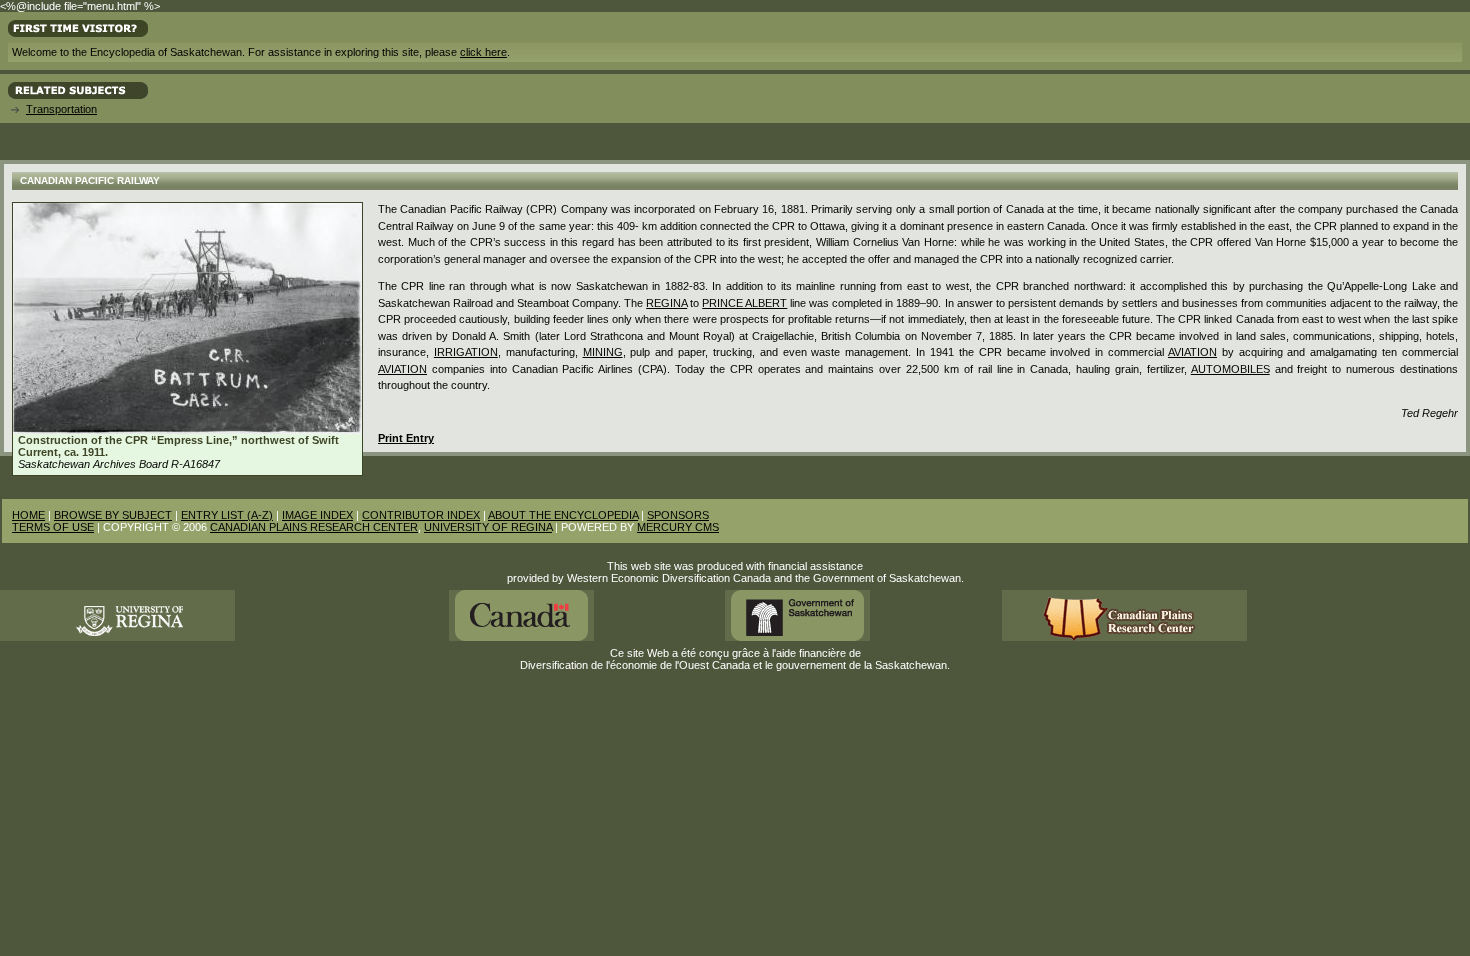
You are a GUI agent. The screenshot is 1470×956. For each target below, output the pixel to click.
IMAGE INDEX (317, 515)
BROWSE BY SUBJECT (113, 515)
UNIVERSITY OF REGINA (488, 527)
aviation (402, 369)
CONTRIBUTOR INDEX (421, 515)
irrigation (466, 352)
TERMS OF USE (53, 527)
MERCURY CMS (678, 527)
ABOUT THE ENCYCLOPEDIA (563, 515)
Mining (603, 352)
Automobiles (1230, 369)
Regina (666, 303)
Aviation (1192, 352)
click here (483, 52)
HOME (28, 515)
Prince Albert (744, 303)
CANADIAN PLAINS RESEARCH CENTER (314, 527)
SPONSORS (678, 515)
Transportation (61, 109)
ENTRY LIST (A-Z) (227, 515)
